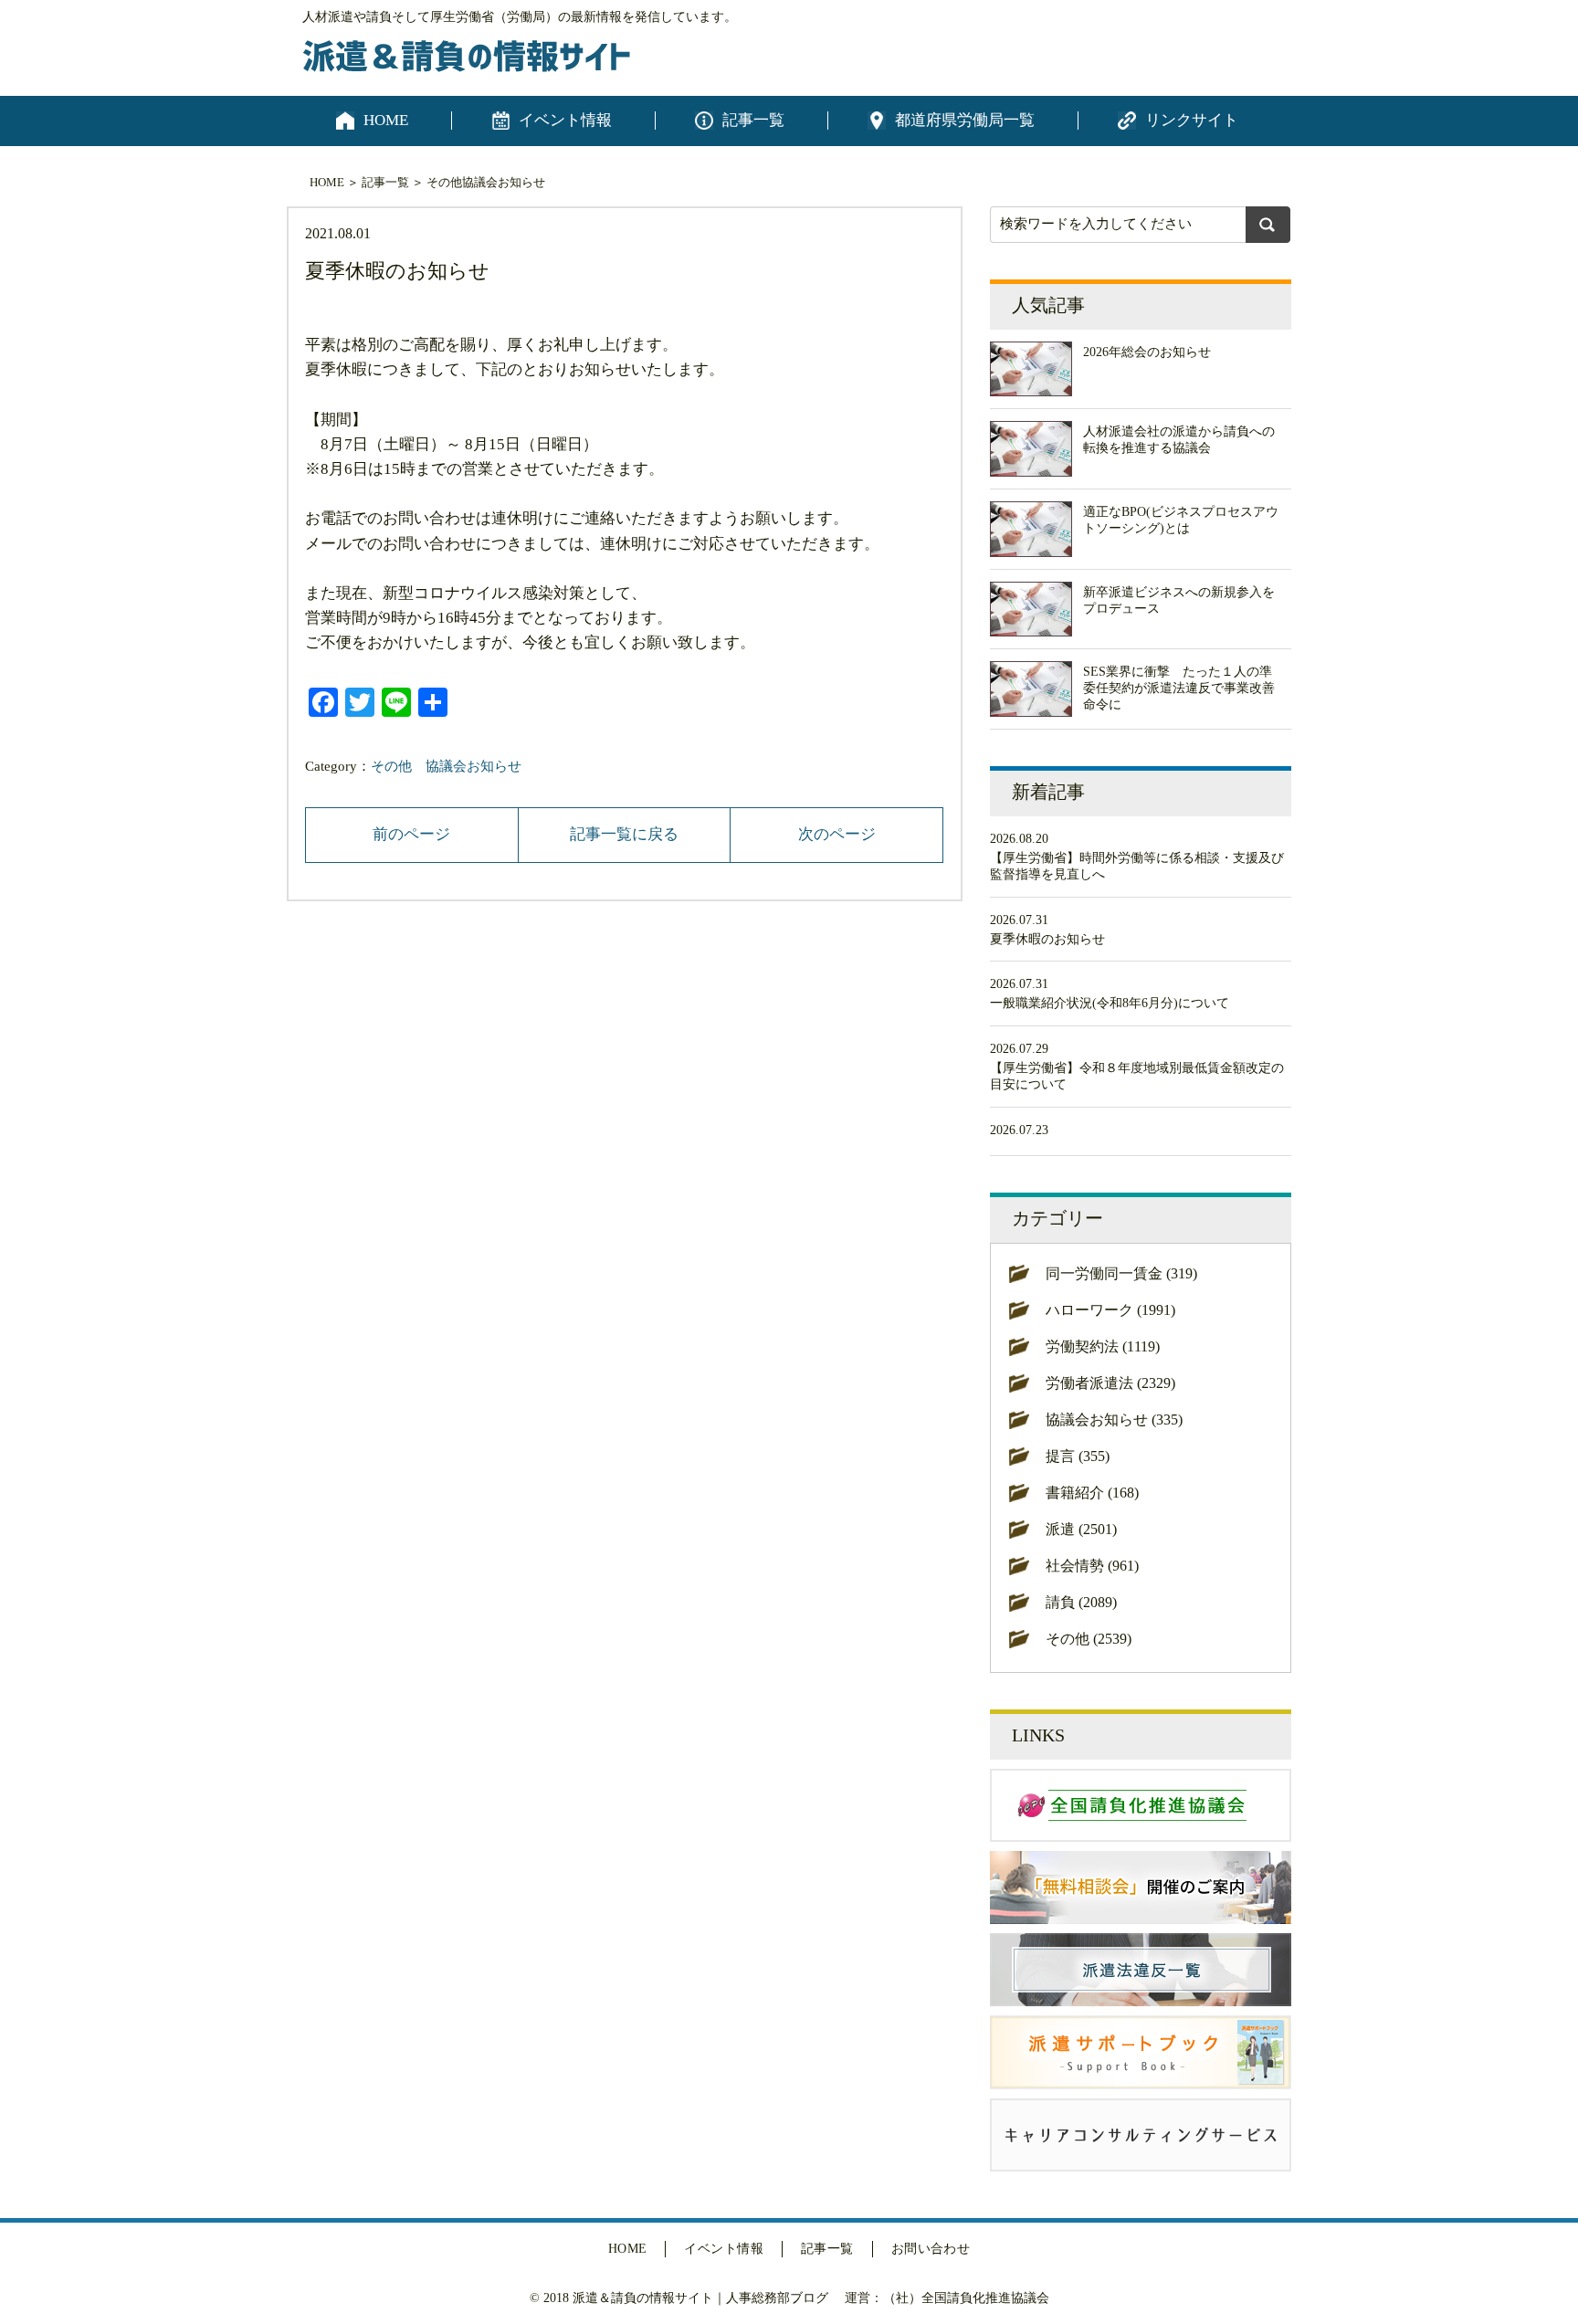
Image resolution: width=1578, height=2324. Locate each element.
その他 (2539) (1089, 1639)
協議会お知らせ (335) (1114, 1420)
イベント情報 (565, 120)
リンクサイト (1192, 120)
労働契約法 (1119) (1103, 1346)
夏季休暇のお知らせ (1047, 939)
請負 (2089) (1081, 1602)
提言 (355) (1078, 1456)
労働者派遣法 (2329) (1110, 1383)
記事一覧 (753, 120)
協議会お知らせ (504, 182)
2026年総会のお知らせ (1147, 352)
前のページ (411, 834)
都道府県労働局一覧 (965, 120)
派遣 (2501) (1081, 1529)
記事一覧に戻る (624, 834)
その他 (444, 182)
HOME (386, 120)
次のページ (837, 834)
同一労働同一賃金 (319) (1121, 1273)
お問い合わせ (931, 2249)
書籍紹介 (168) (1092, 1493)
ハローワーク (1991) (1110, 1310)
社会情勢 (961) (1092, 1566)
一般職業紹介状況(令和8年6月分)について (1110, 1003)
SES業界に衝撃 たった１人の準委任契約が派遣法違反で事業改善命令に (1179, 688)
